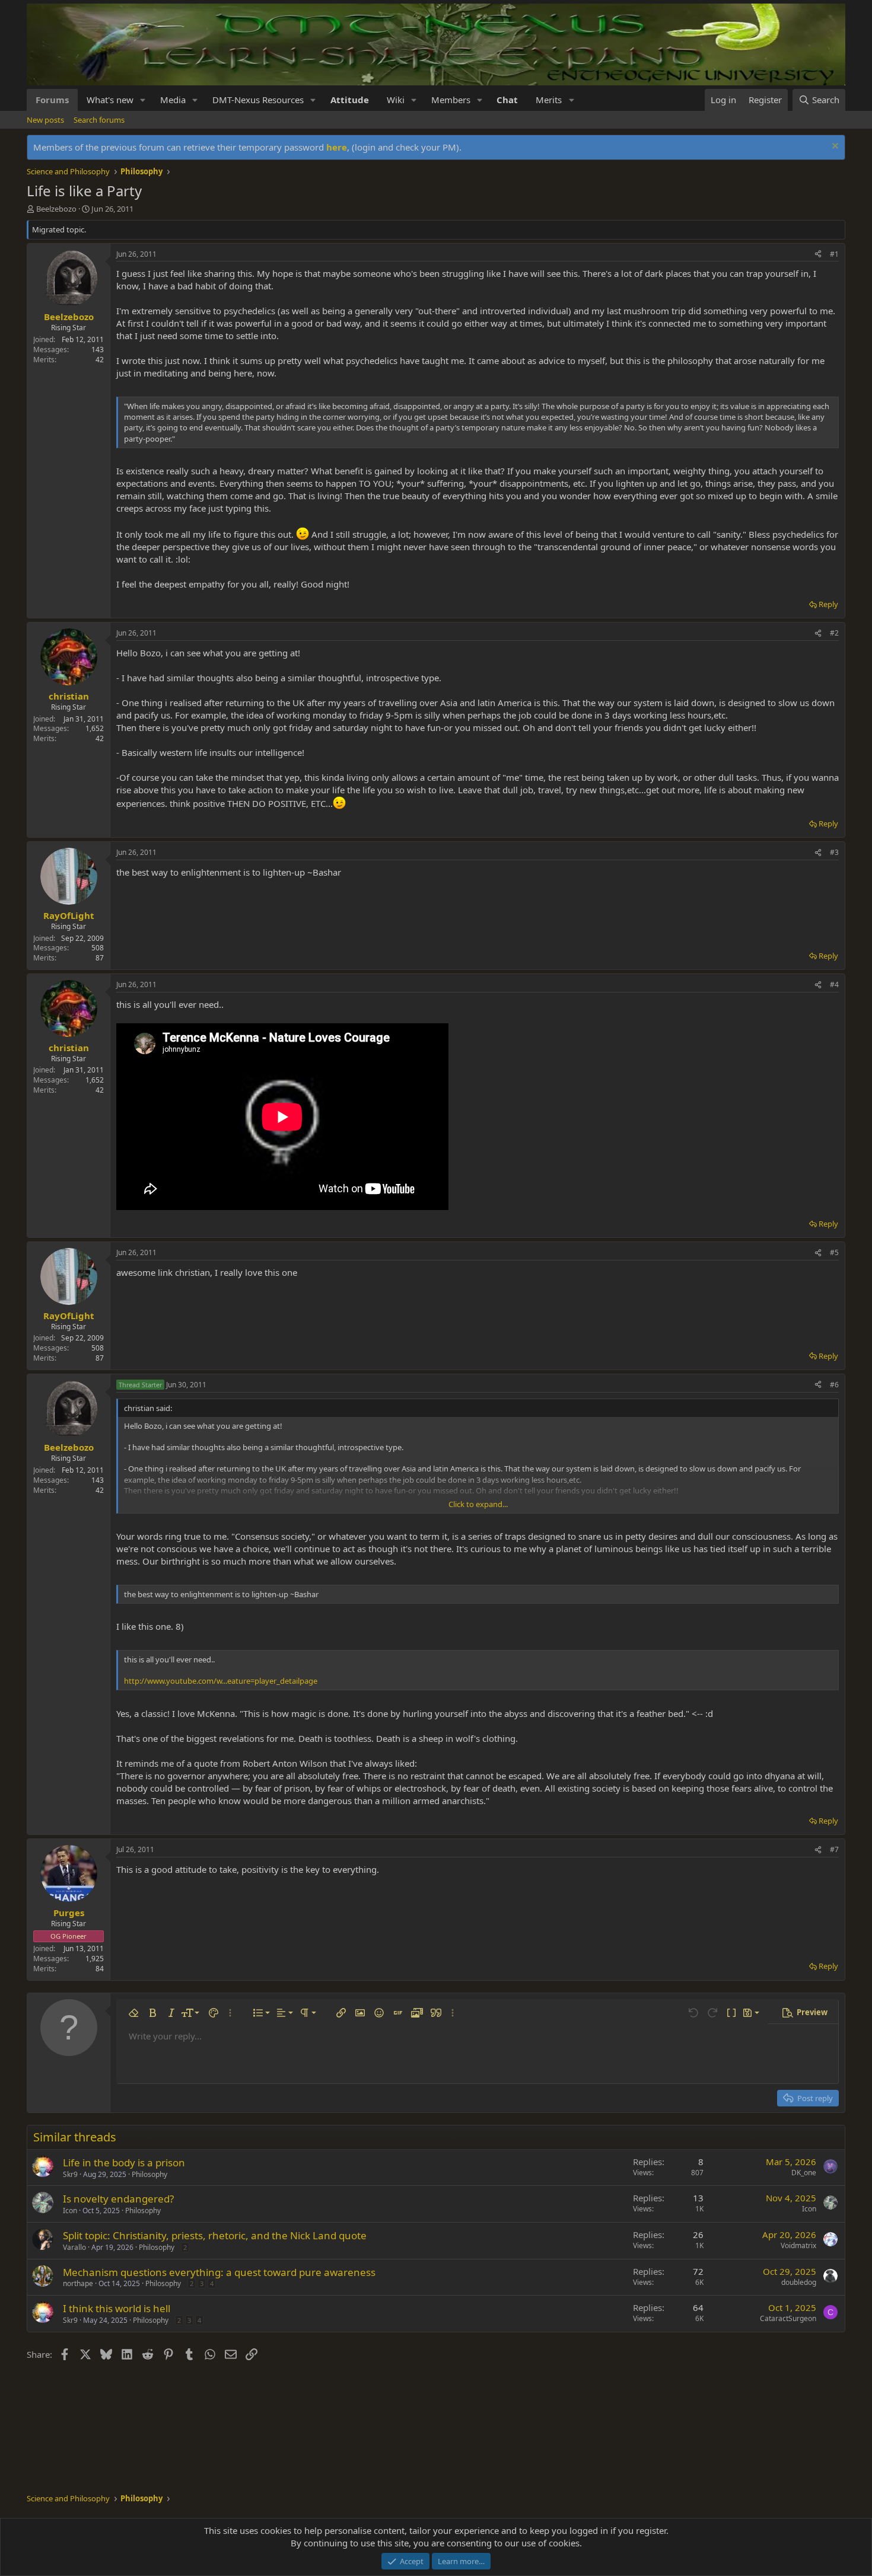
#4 (834, 984)
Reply (828, 604)
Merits (549, 100)
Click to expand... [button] (478, 1504)
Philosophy (149, 2174)
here (337, 147)
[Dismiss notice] (834, 147)
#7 (834, 1849)
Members (451, 100)
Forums (52, 100)
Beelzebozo (56, 209)
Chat (507, 100)
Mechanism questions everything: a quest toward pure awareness (219, 2272)
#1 (834, 254)
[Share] (818, 255)
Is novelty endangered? (118, 2199)
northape (78, 2283)
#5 (834, 1252)
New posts (45, 120)
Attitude (350, 100)
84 (100, 1969)
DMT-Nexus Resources (258, 100)
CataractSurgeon (788, 2318)
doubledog (799, 2282)
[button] (143, 100)
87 (100, 958)
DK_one (804, 2173)
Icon (70, 2210)
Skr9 (70, 2174)
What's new (110, 100)
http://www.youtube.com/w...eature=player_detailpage (221, 1681)
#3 (834, 852)
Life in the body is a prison (124, 2162)
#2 (834, 633)
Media (173, 100)
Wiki (396, 100)
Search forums (99, 120)
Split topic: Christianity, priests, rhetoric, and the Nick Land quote (215, 2235)
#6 (834, 1385)
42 (100, 360)
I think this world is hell (117, 2308)
